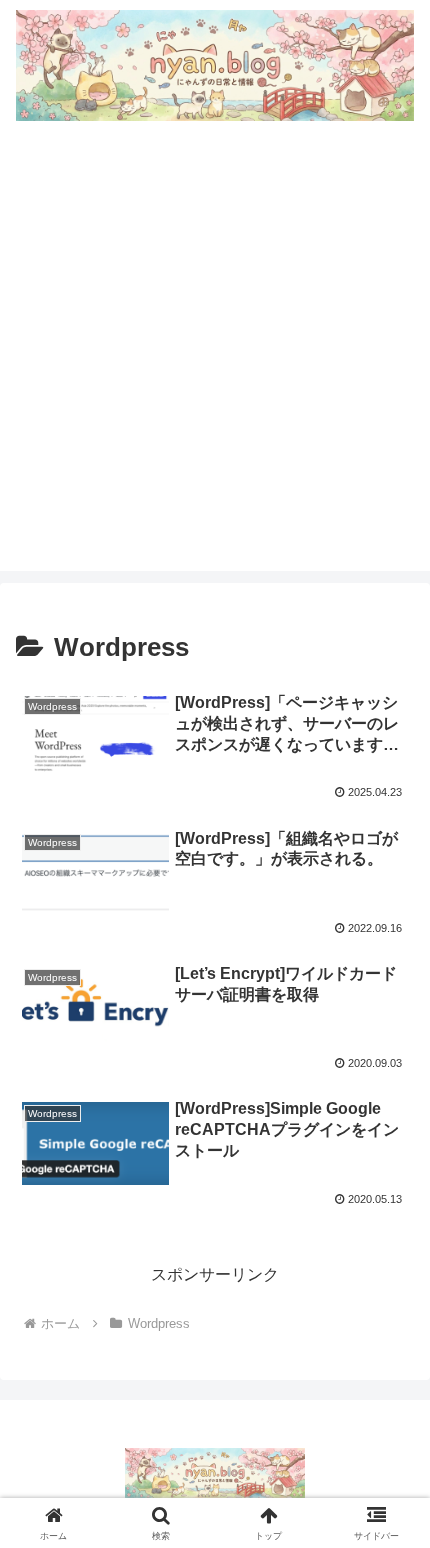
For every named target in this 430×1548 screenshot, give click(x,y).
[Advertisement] (215, 356)
